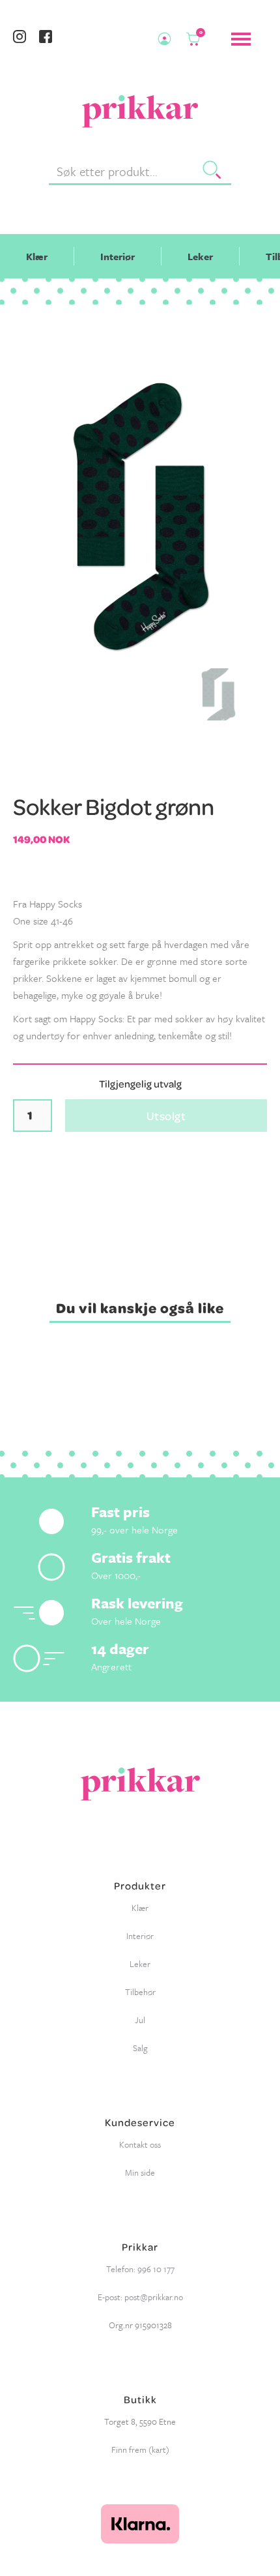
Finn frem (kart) (140, 2450)
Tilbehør (140, 1992)
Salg (140, 2048)
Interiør (118, 256)
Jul (140, 2020)
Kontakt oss (140, 2144)
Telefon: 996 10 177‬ (140, 2269)
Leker (200, 256)
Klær (37, 256)
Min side (140, 2172)
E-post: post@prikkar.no (140, 2297)
